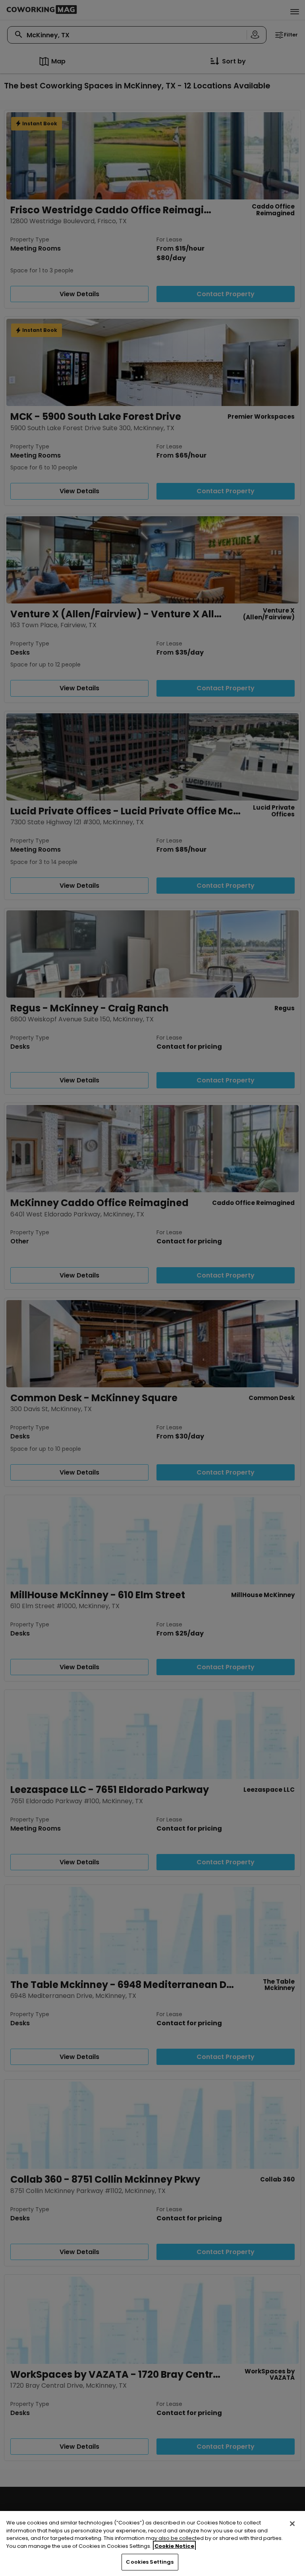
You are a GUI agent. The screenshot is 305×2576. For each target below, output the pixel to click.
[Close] (292, 2524)
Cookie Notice (174, 2546)
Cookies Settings (150, 2562)
